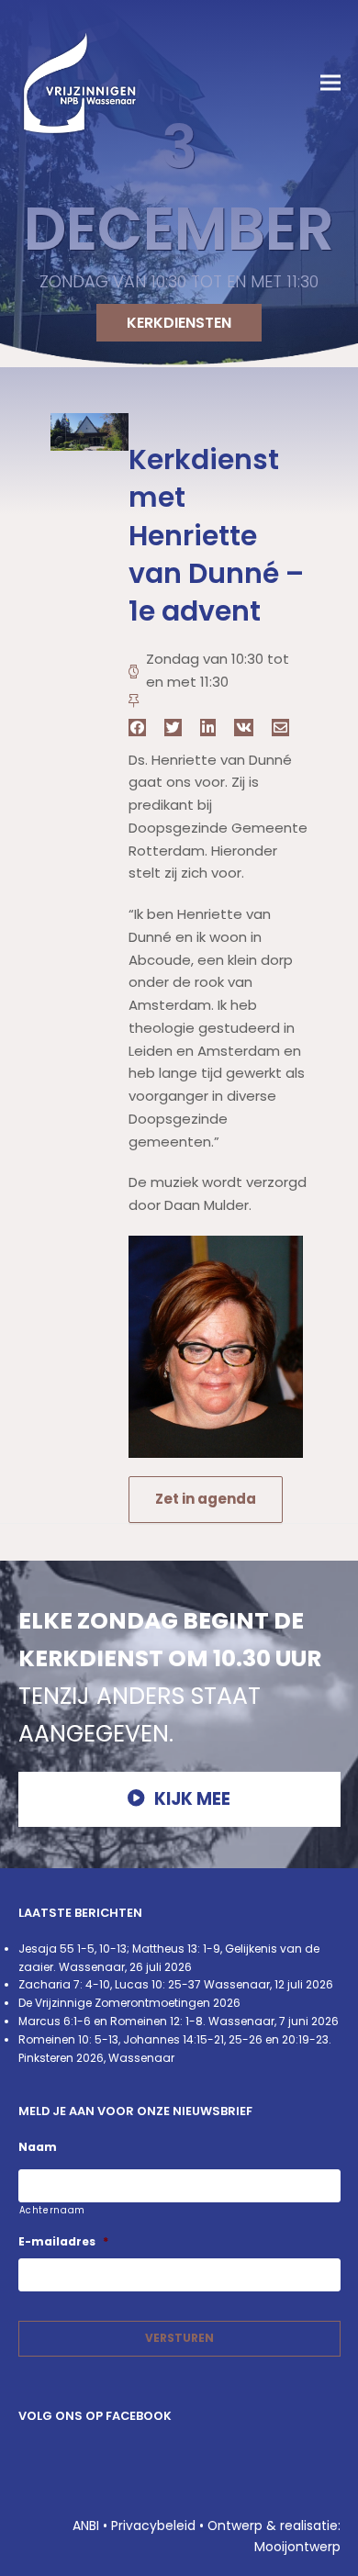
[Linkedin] (208, 728)
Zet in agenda (206, 1499)
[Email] (280, 728)
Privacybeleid (153, 2526)
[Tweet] (173, 728)
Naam (38, 2147)
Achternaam (53, 2210)
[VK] (244, 728)
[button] (330, 83)
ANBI (86, 2526)
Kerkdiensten (179, 323)
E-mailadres (63, 2242)
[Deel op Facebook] (137, 728)
